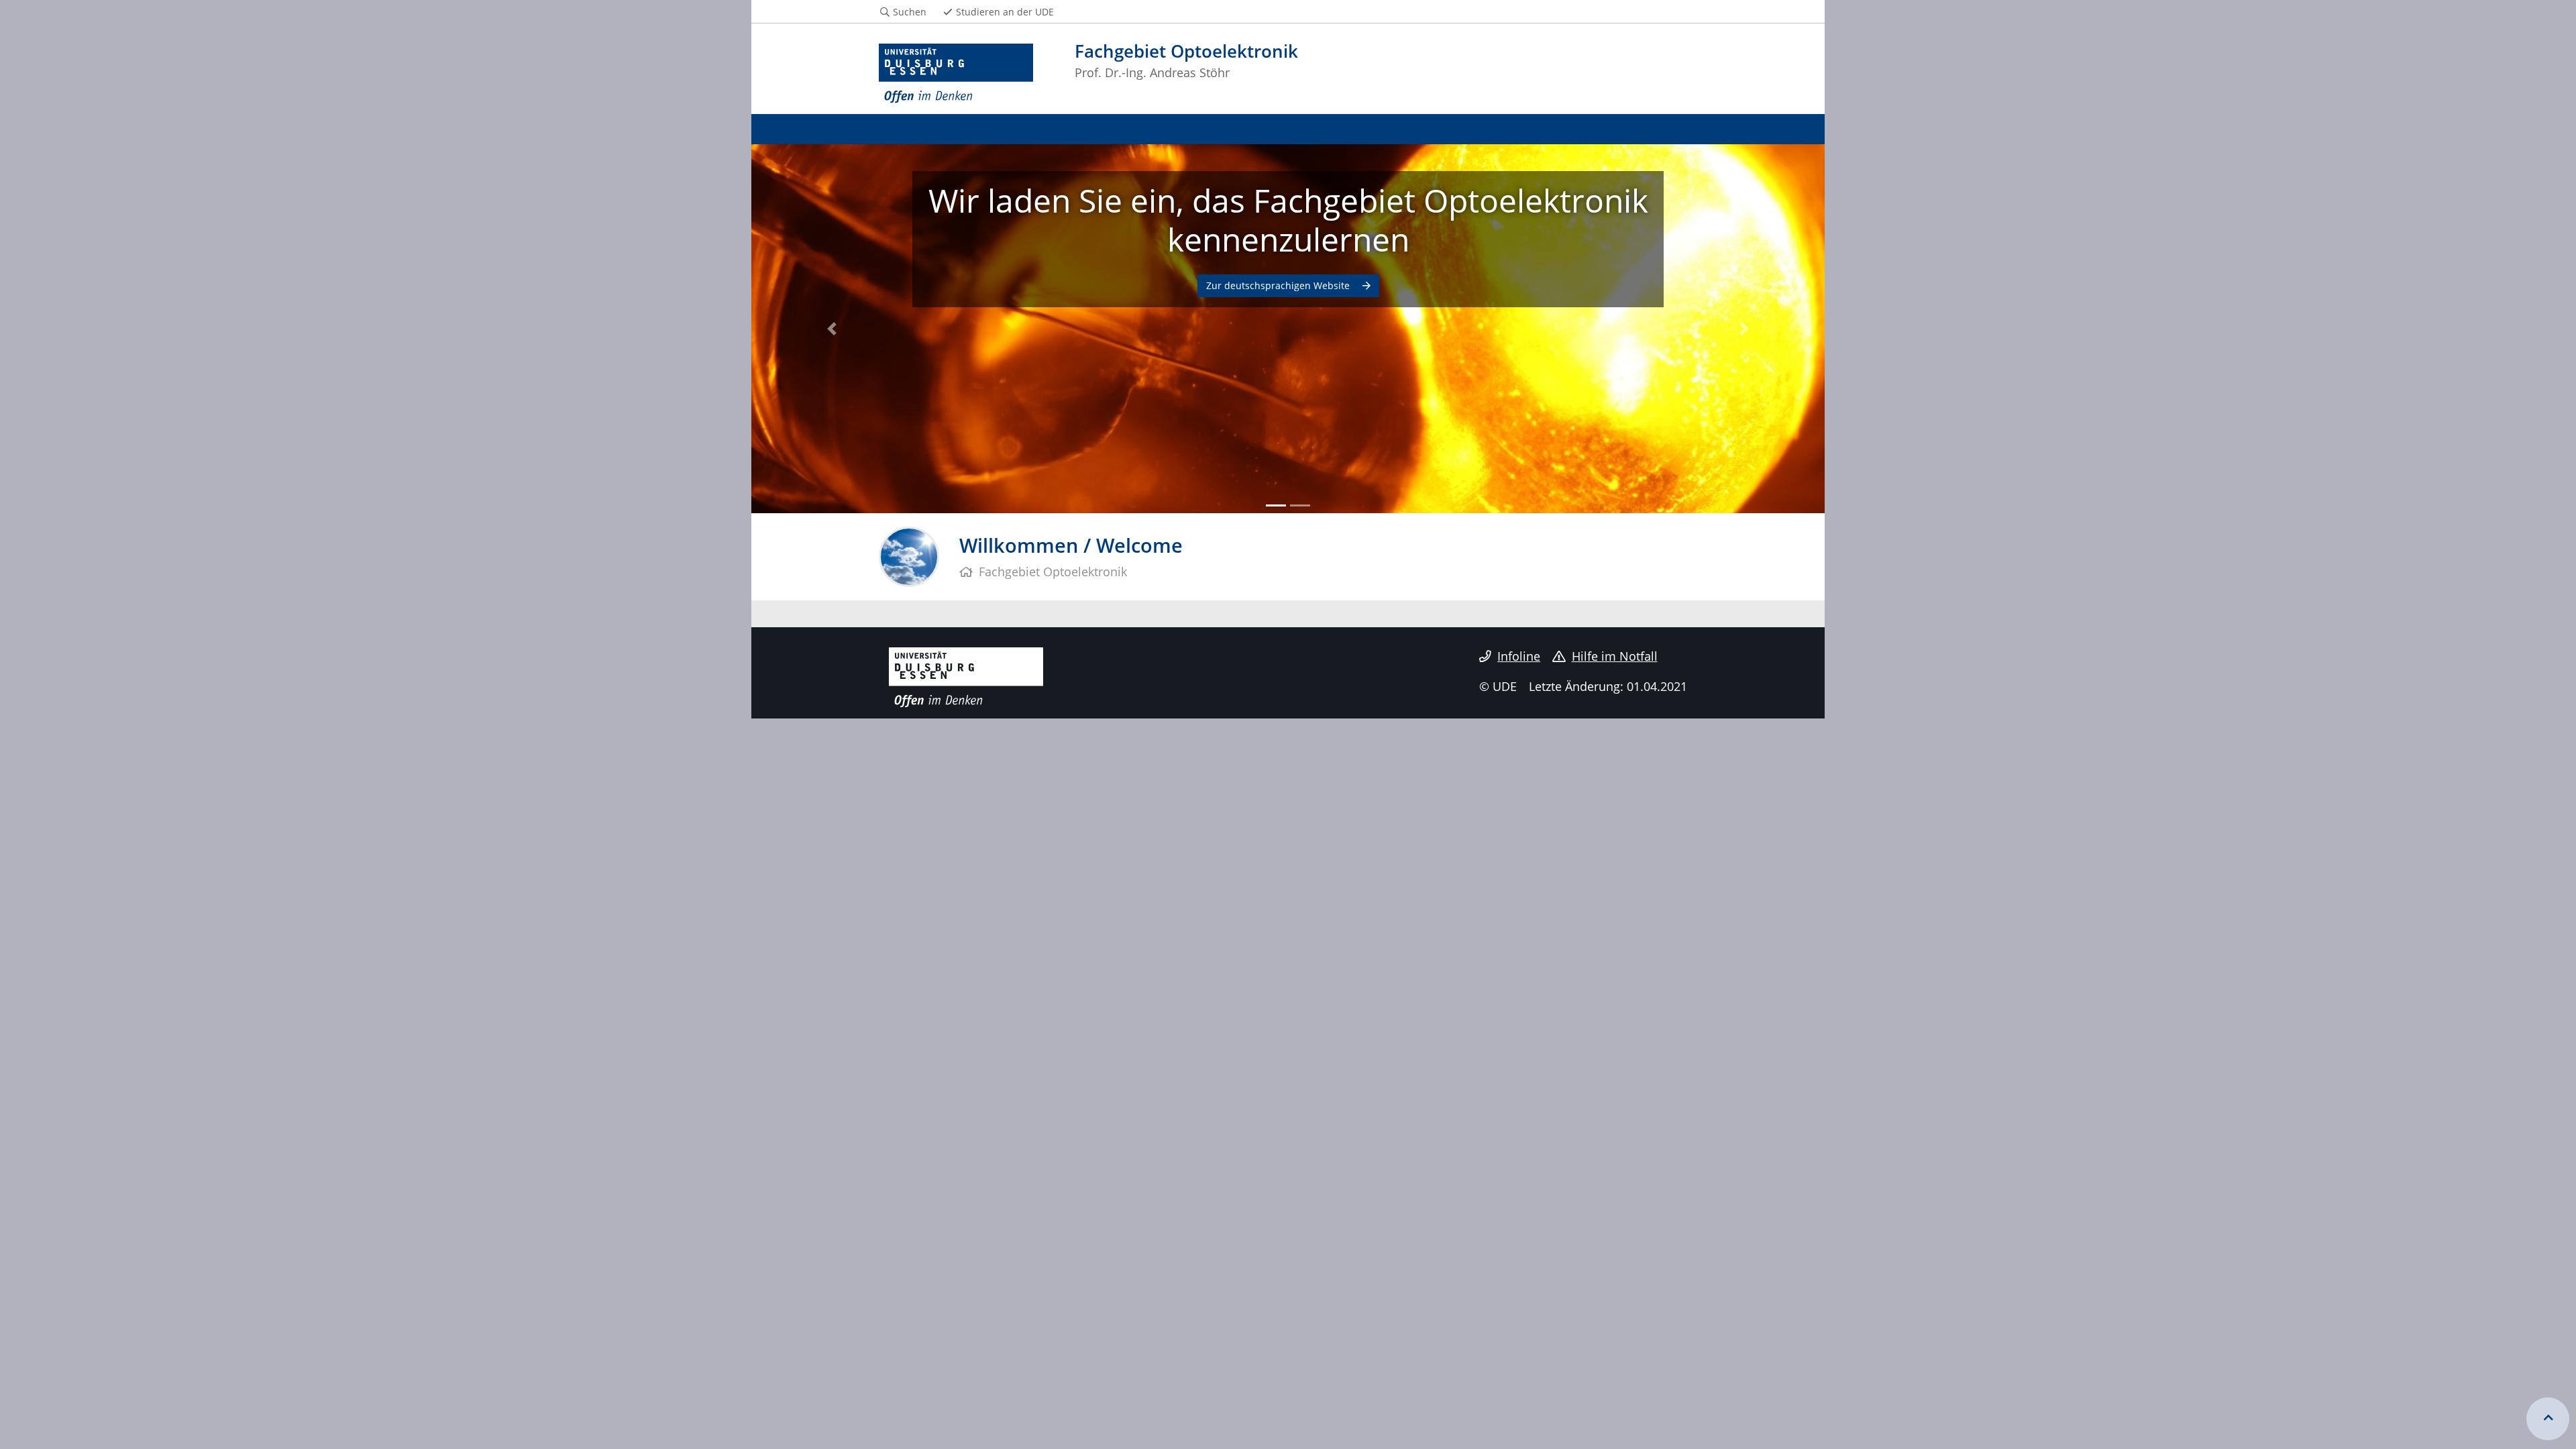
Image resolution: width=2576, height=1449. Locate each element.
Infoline (1519, 656)
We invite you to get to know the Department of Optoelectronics (1288, 220)
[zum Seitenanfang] (2548, 1419)
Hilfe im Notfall (1615, 656)
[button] (832, 329)
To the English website (1279, 285)
